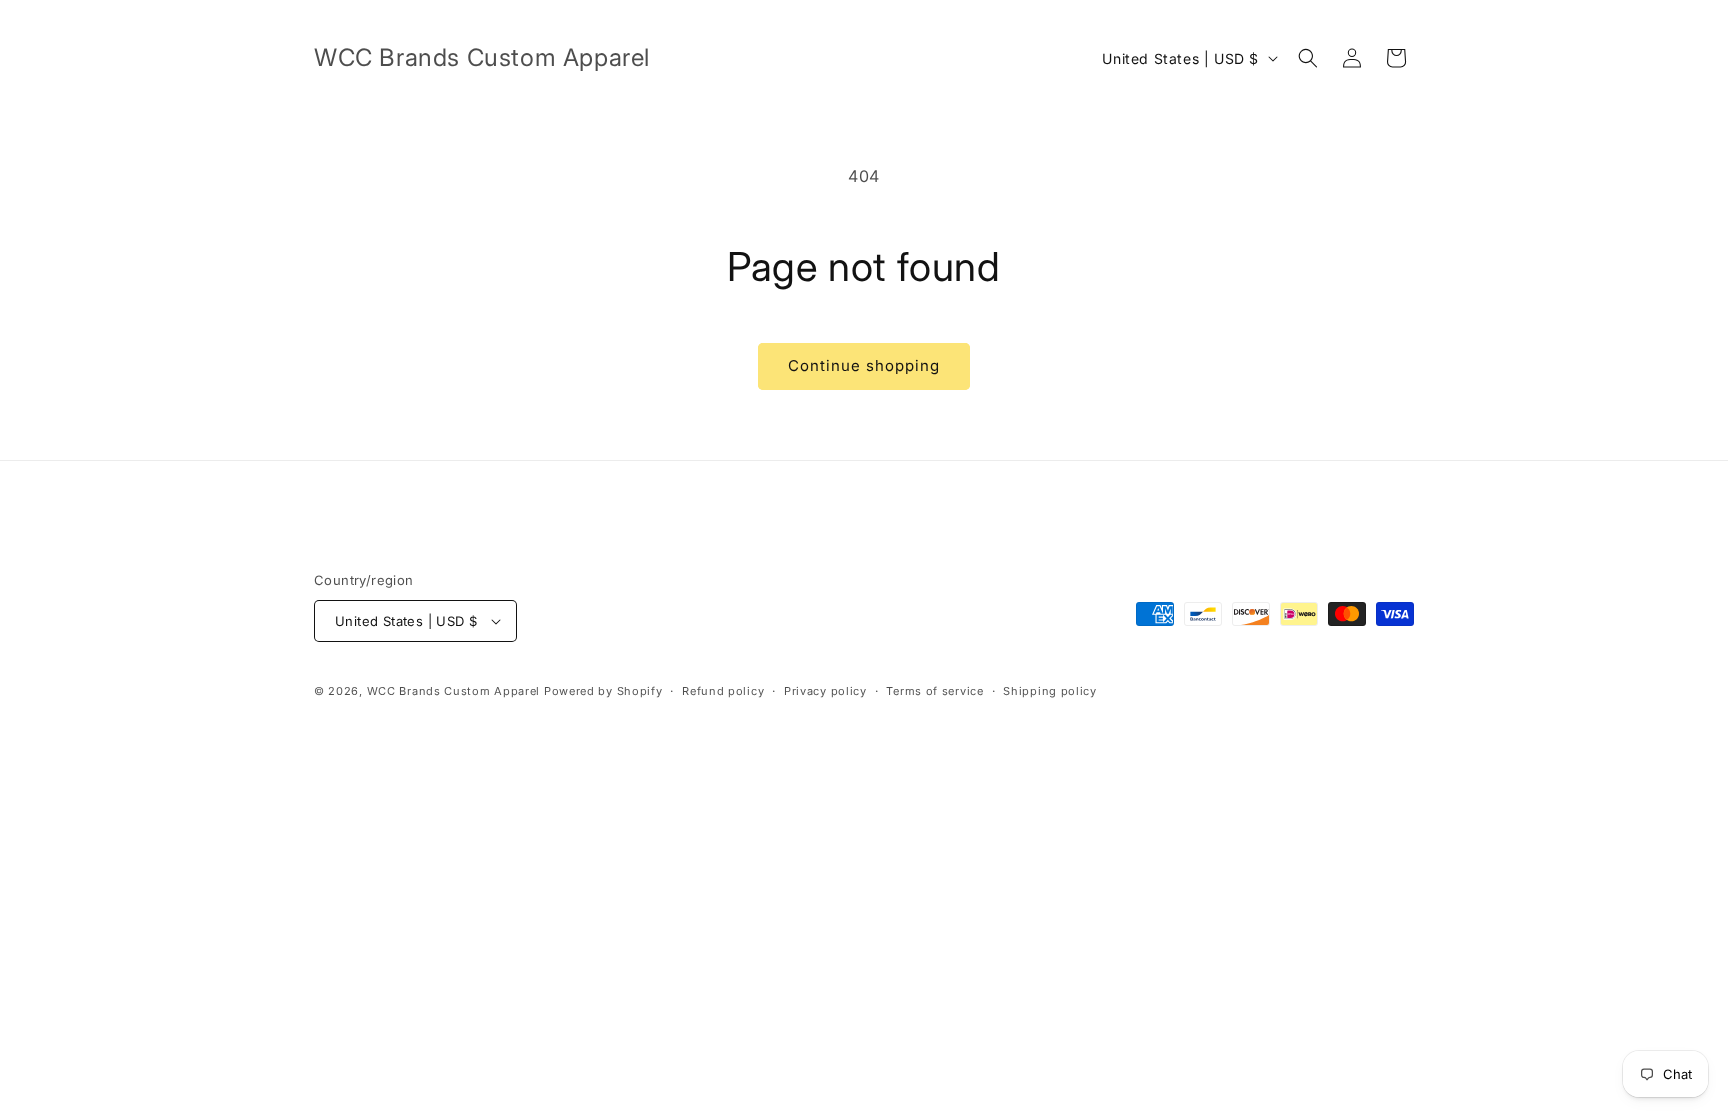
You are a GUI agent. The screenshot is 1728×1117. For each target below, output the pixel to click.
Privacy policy (825, 691)
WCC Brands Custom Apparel (454, 691)
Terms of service (934, 691)
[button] (1308, 58)
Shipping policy (1050, 691)
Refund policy (723, 691)
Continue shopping (864, 365)
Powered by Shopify (603, 691)
